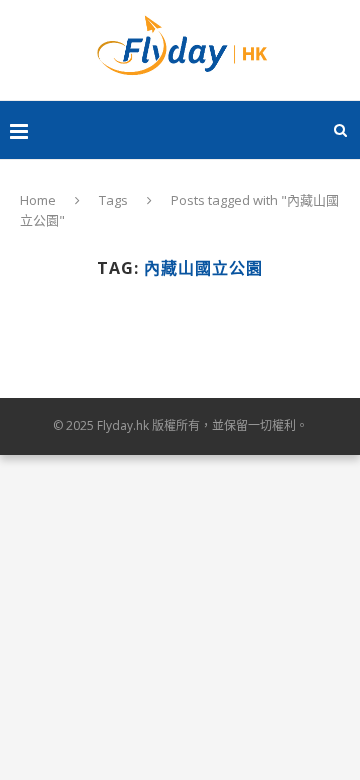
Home (38, 200)
